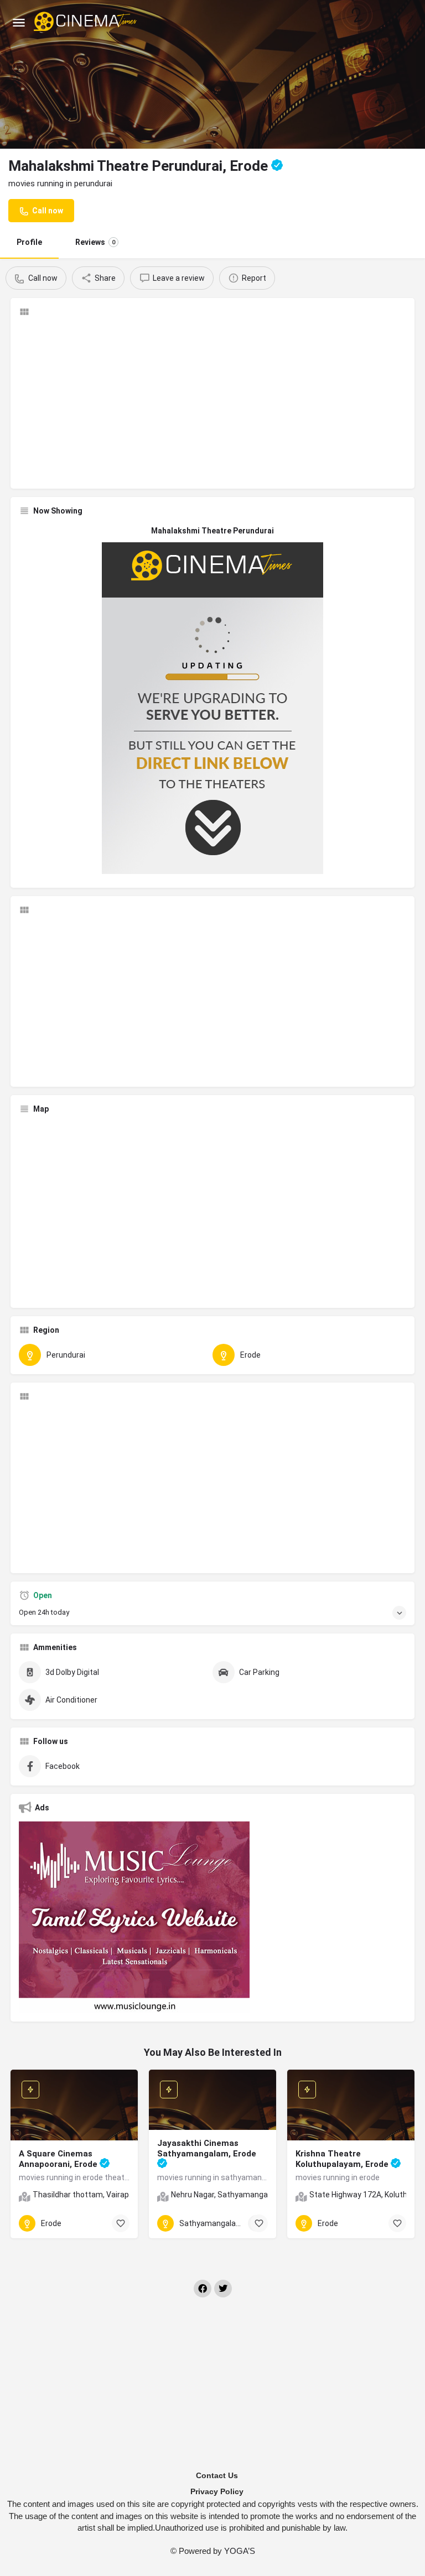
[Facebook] (203, 2289)
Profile (29, 242)
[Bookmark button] (121, 2223)
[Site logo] (87, 22)
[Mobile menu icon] (19, 22)
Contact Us (217, 2475)
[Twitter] (223, 2289)
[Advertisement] (212, 403)
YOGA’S (240, 2551)
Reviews (95, 242)
